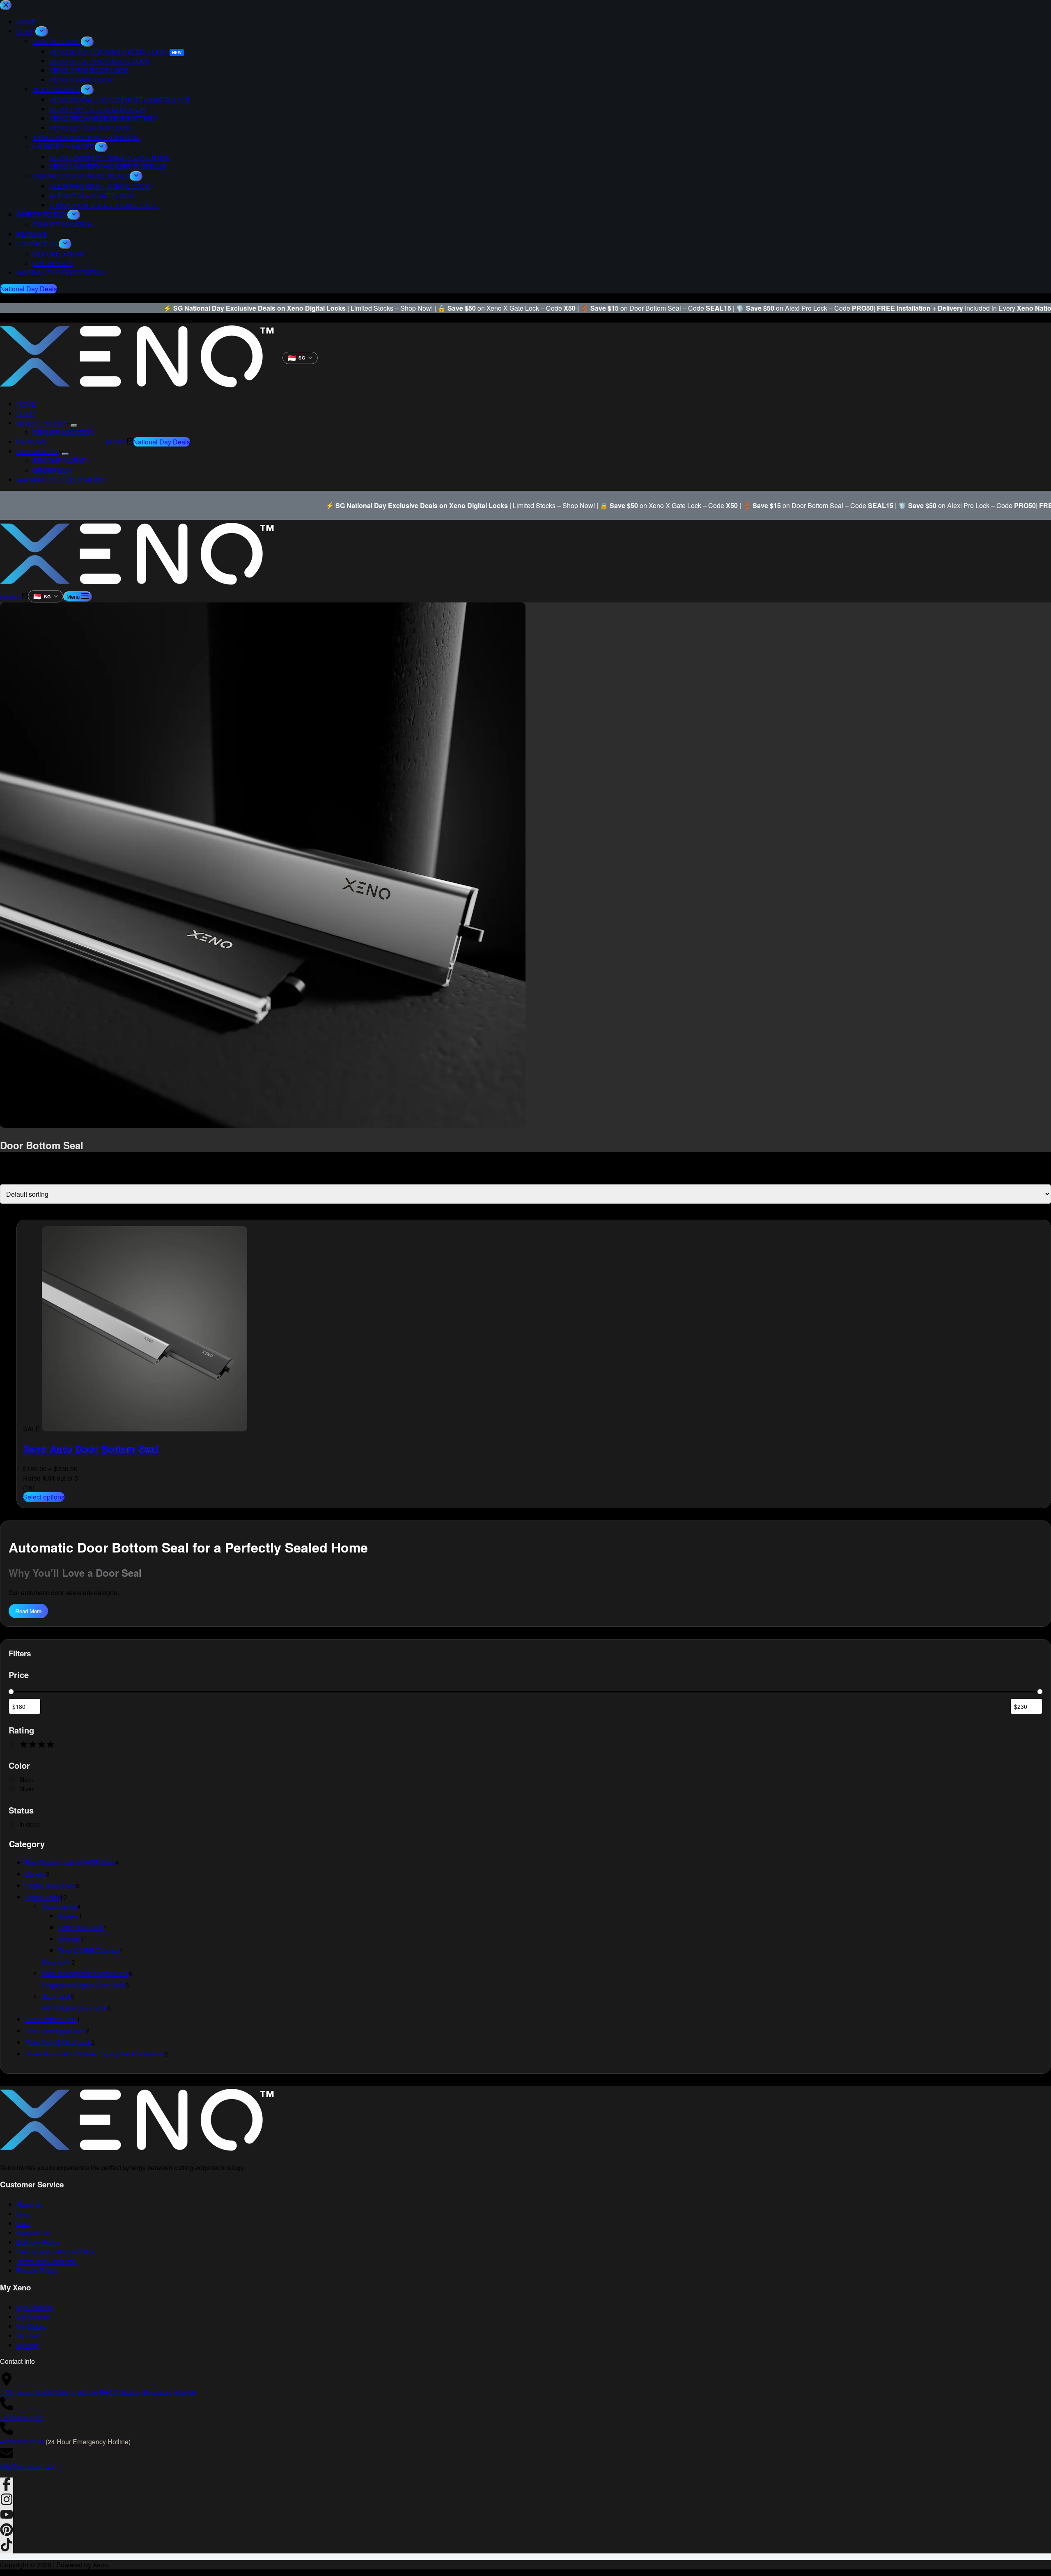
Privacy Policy (37, 2270)
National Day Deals (162, 442)
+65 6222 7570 (22, 2442)
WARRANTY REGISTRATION (61, 480)
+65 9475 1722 (22, 2417)
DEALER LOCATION (63, 432)
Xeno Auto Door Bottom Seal (91, 1449)
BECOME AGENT (59, 461)
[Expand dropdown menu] (74, 426)
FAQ (23, 2223)
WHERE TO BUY (42, 423)
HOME (26, 404)
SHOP (26, 413)
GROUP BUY (53, 470)
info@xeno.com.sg (27, 2466)
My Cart (28, 2336)
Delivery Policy (38, 2242)
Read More (28, 1611)
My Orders (31, 2326)
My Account (33, 2317)
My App (28, 2345)
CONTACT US (38, 451)
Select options (44, 1497)
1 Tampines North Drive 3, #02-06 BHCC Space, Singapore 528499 (98, 2392)
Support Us (33, 2233)
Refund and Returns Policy (56, 2252)
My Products (34, 2307)
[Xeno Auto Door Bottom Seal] (145, 1429)
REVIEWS (32, 442)
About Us (30, 2204)
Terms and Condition (47, 2261)
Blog (23, 2214)
